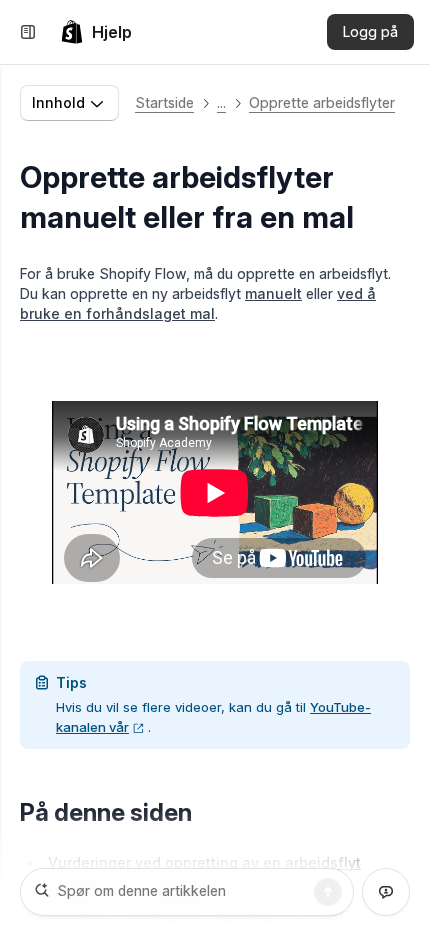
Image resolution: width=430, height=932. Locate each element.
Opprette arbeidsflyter (322, 102)
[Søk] (328, 892)
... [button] (221, 102)
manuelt (273, 293)
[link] (96, 32)
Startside (164, 102)
